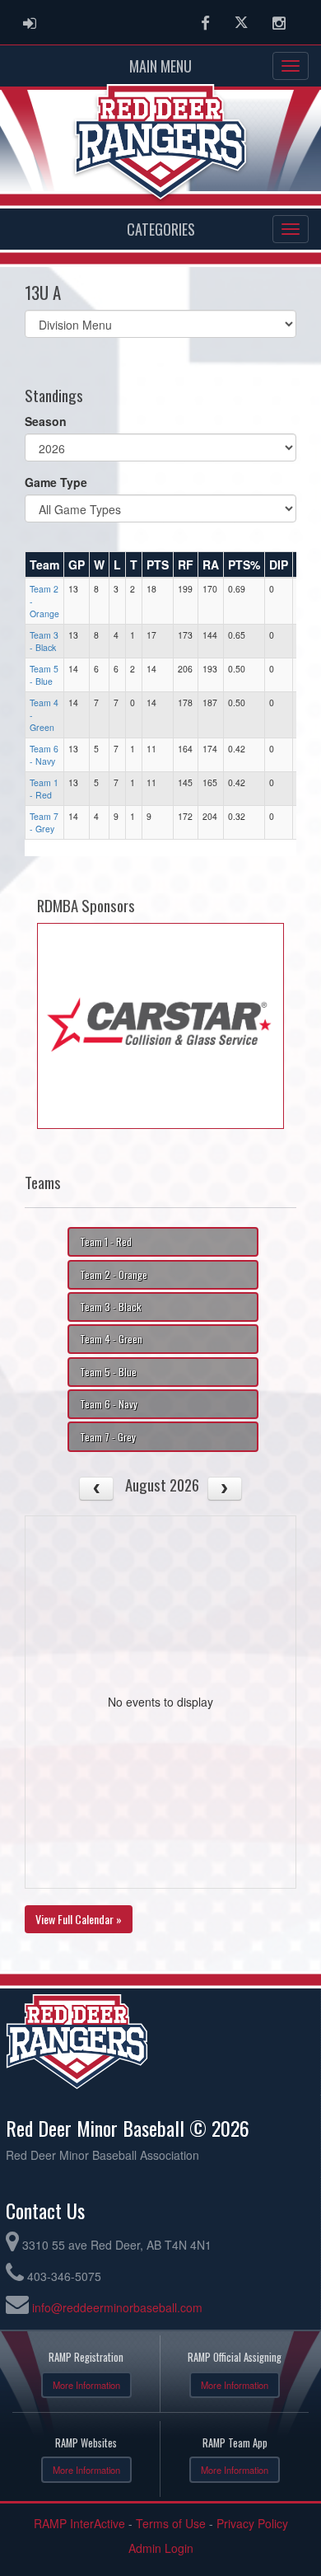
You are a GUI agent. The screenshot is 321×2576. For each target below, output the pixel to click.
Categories (161, 229)
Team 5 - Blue (44, 675)
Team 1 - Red (44, 789)
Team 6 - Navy (44, 755)
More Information (86, 2385)
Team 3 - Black (44, 641)
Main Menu (160, 66)
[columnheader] (45, 564)
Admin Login (161, 2548)
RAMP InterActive (79, 2523)
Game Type (56, 482)
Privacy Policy (252, 2523)
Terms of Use (171, 2523)
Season (46, 421)
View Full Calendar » (79, 1919)
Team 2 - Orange (114, 1274)
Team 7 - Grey (44, 822)
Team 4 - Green (111, 1339)
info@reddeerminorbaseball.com (117, 2307)
